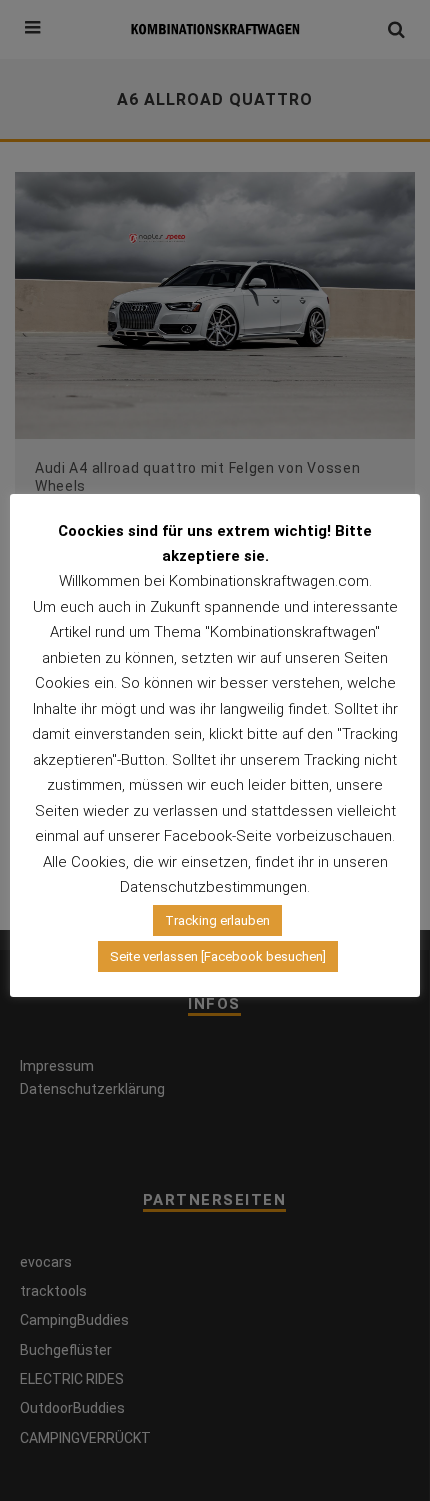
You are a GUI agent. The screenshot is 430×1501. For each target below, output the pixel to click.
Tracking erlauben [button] (217, 920)
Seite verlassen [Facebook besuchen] (218, 956)
